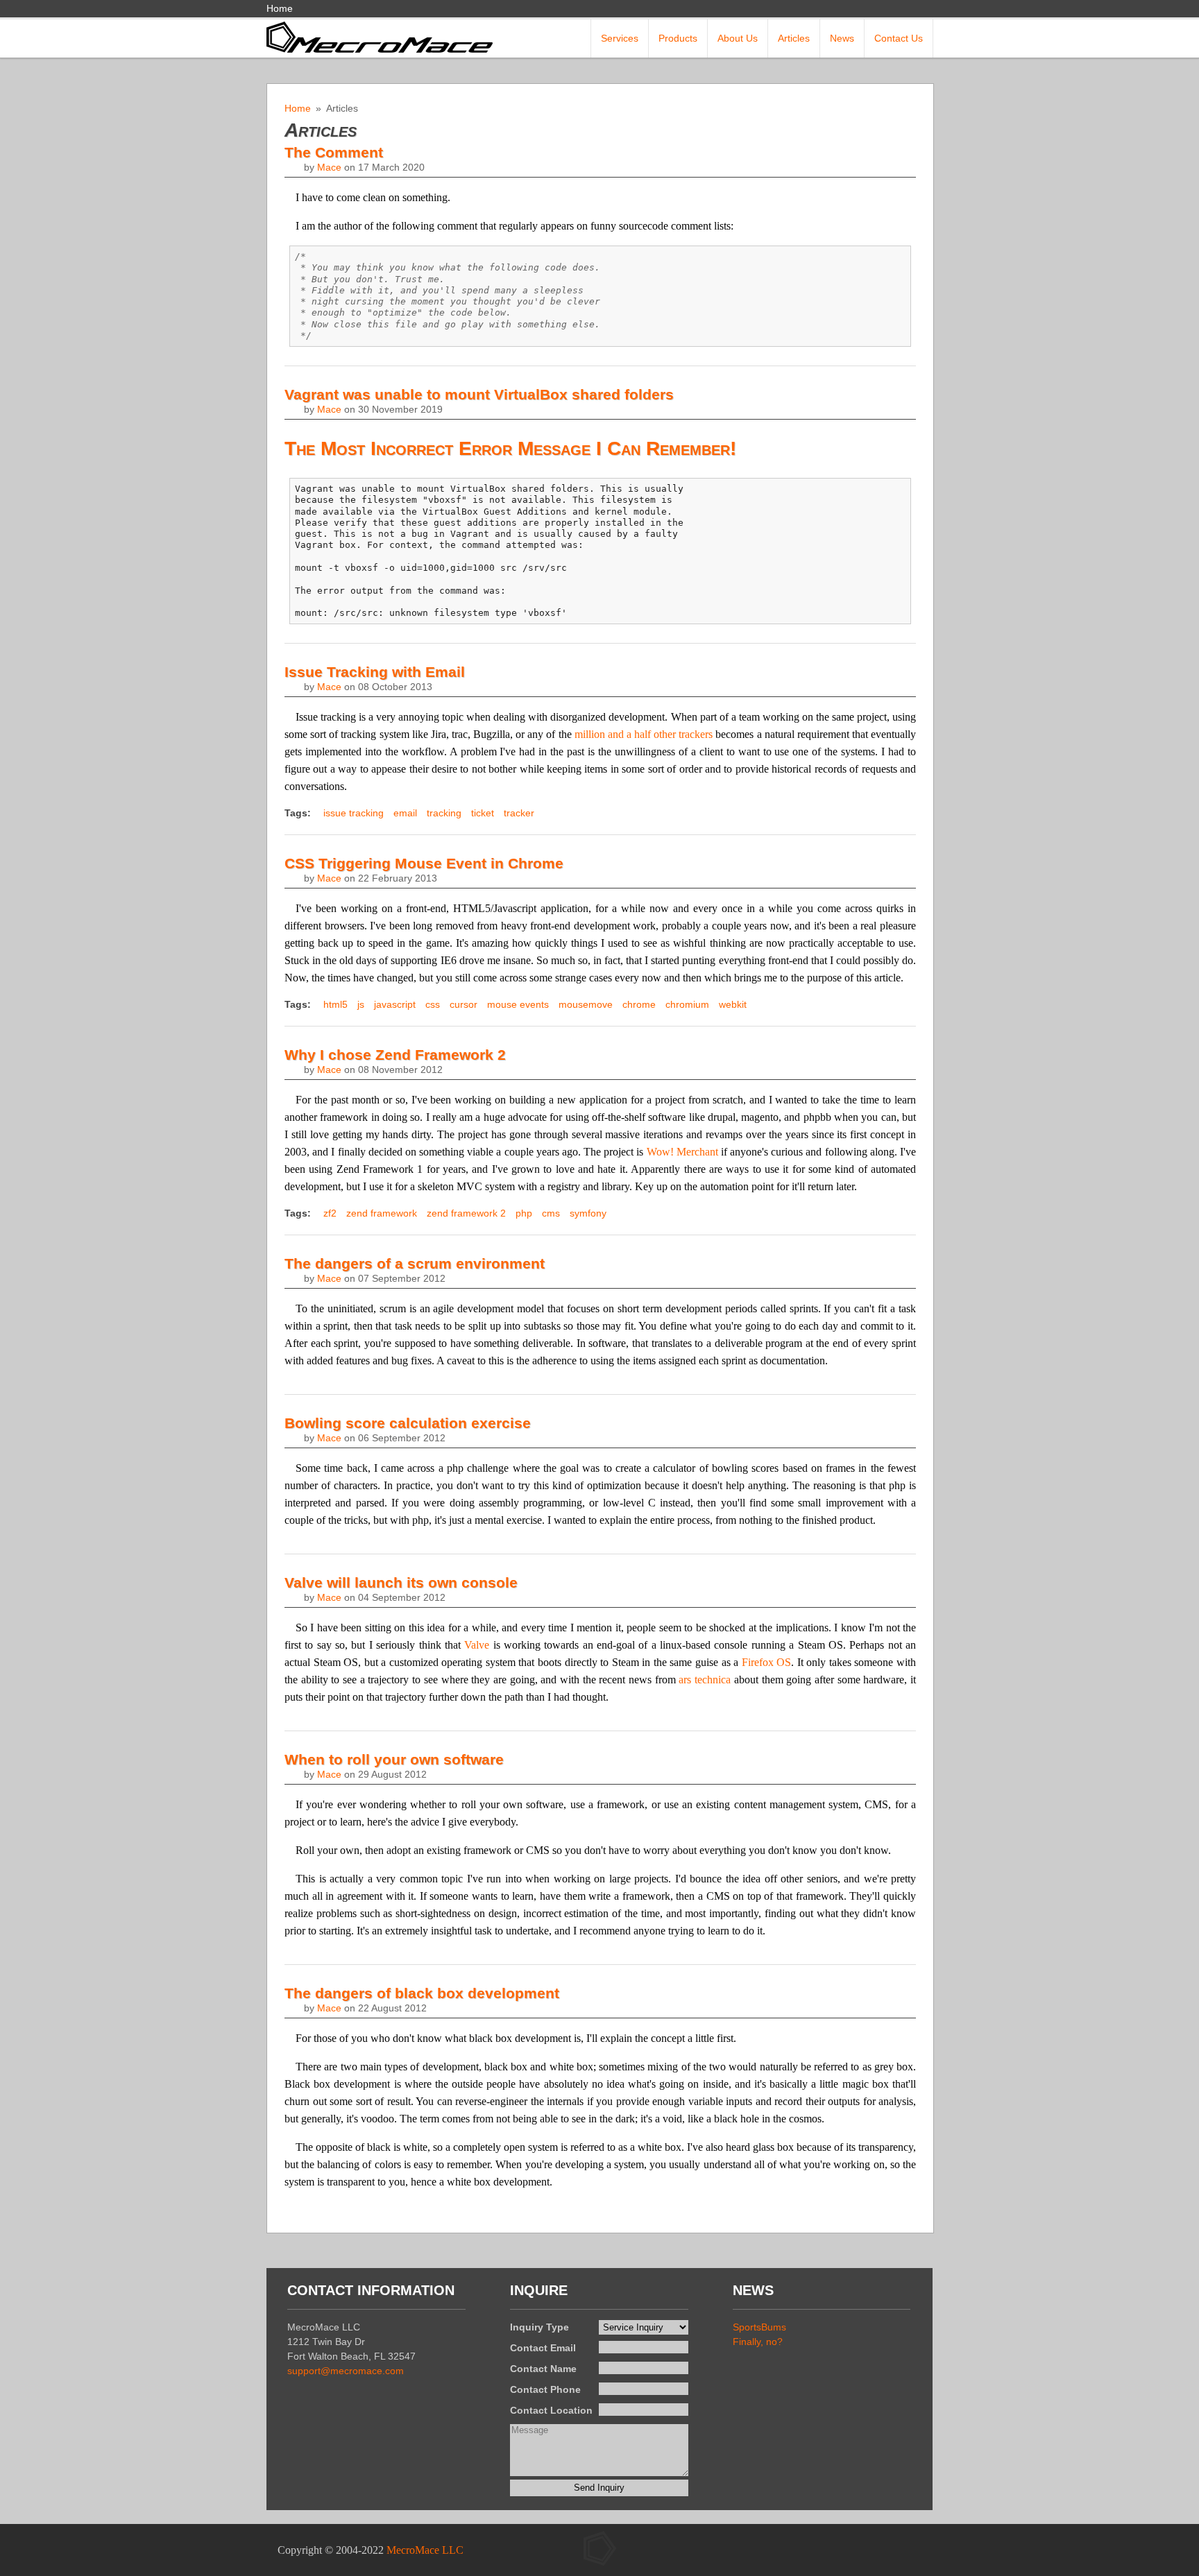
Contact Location (551, 2410)
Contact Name (543, 2369)
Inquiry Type (539, 2327)
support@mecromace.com (346, 2371)
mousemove (586, 1004)
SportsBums (759, 2327)
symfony (588, 1213)
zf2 (330, 1213)
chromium (687, 1004)
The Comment (334, 152)
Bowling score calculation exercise (408, 1423)
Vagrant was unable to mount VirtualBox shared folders (479, 394)
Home (280, 8)
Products (678, 38)
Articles (794, 38)
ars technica (705, 1680)
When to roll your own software (394, 1759)
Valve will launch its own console (401, 1582)
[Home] (380, 36)
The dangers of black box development (422, 1993)
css (433, 1004)
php (524, 1213)
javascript (395, 1004)
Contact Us (899, 38)
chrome (639, 1004)
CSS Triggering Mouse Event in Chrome (424, 863)
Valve (477, 1645)
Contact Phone (545, 2389)
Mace (329, 167)
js (361, 1004)
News (842, 38)
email (405, 813)
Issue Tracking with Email (375, 672)
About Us (738, 38)
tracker (519, 813)
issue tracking (354, 813)
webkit (733, 1004)
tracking (444, 813)
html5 (335, 1004)
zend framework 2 (466, 1213)
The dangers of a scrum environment (415, 1263)
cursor (464, 1004)
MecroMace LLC (425, 2550)
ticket (483, 813)
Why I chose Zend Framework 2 (395, 1055)
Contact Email (543, 2348)
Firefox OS (767, 1662)
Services (620, 38)
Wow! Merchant (682, 1152)
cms (551, 1213)
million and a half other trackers (644, 734)
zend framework (382, 1213)
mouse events (518, 1004)
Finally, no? (758, 2342)
